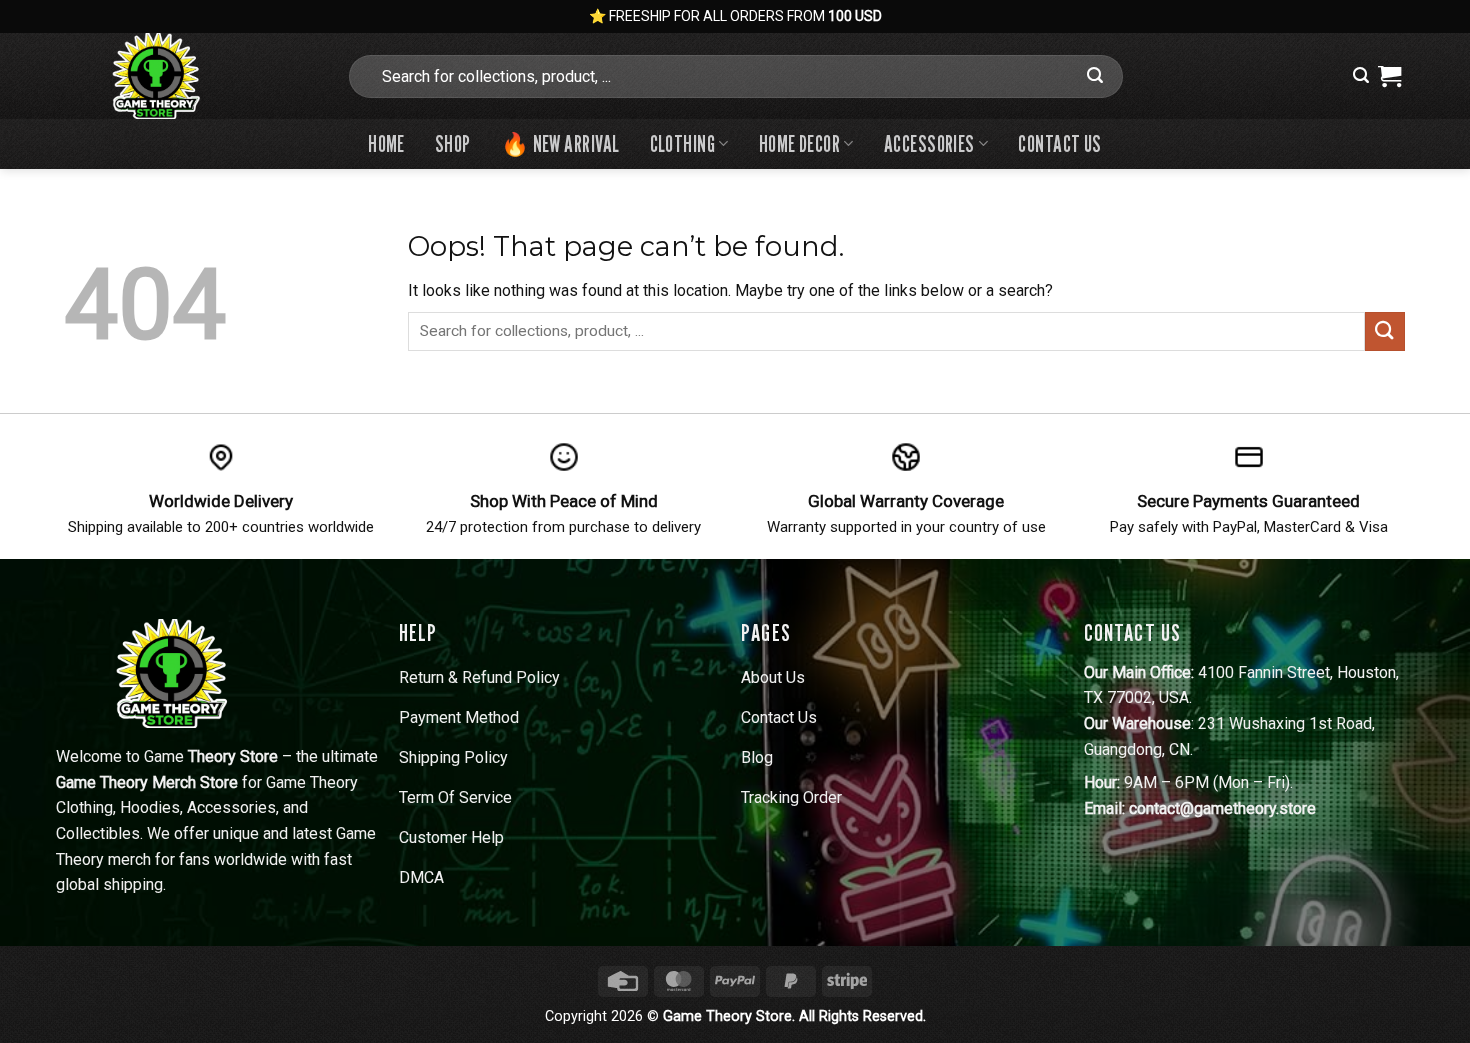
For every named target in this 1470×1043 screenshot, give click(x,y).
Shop (453, 143)
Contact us (1059, 143)
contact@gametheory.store (1222, 808)
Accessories (929, 143)
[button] (1361, 75)
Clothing (683, 143)
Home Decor (799, 143)
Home (386, 143)
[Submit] (1096, 76)
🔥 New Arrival (560, 143)
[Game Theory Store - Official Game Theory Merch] (190, 76)
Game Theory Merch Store (147, 782)
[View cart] (1389, 76)
